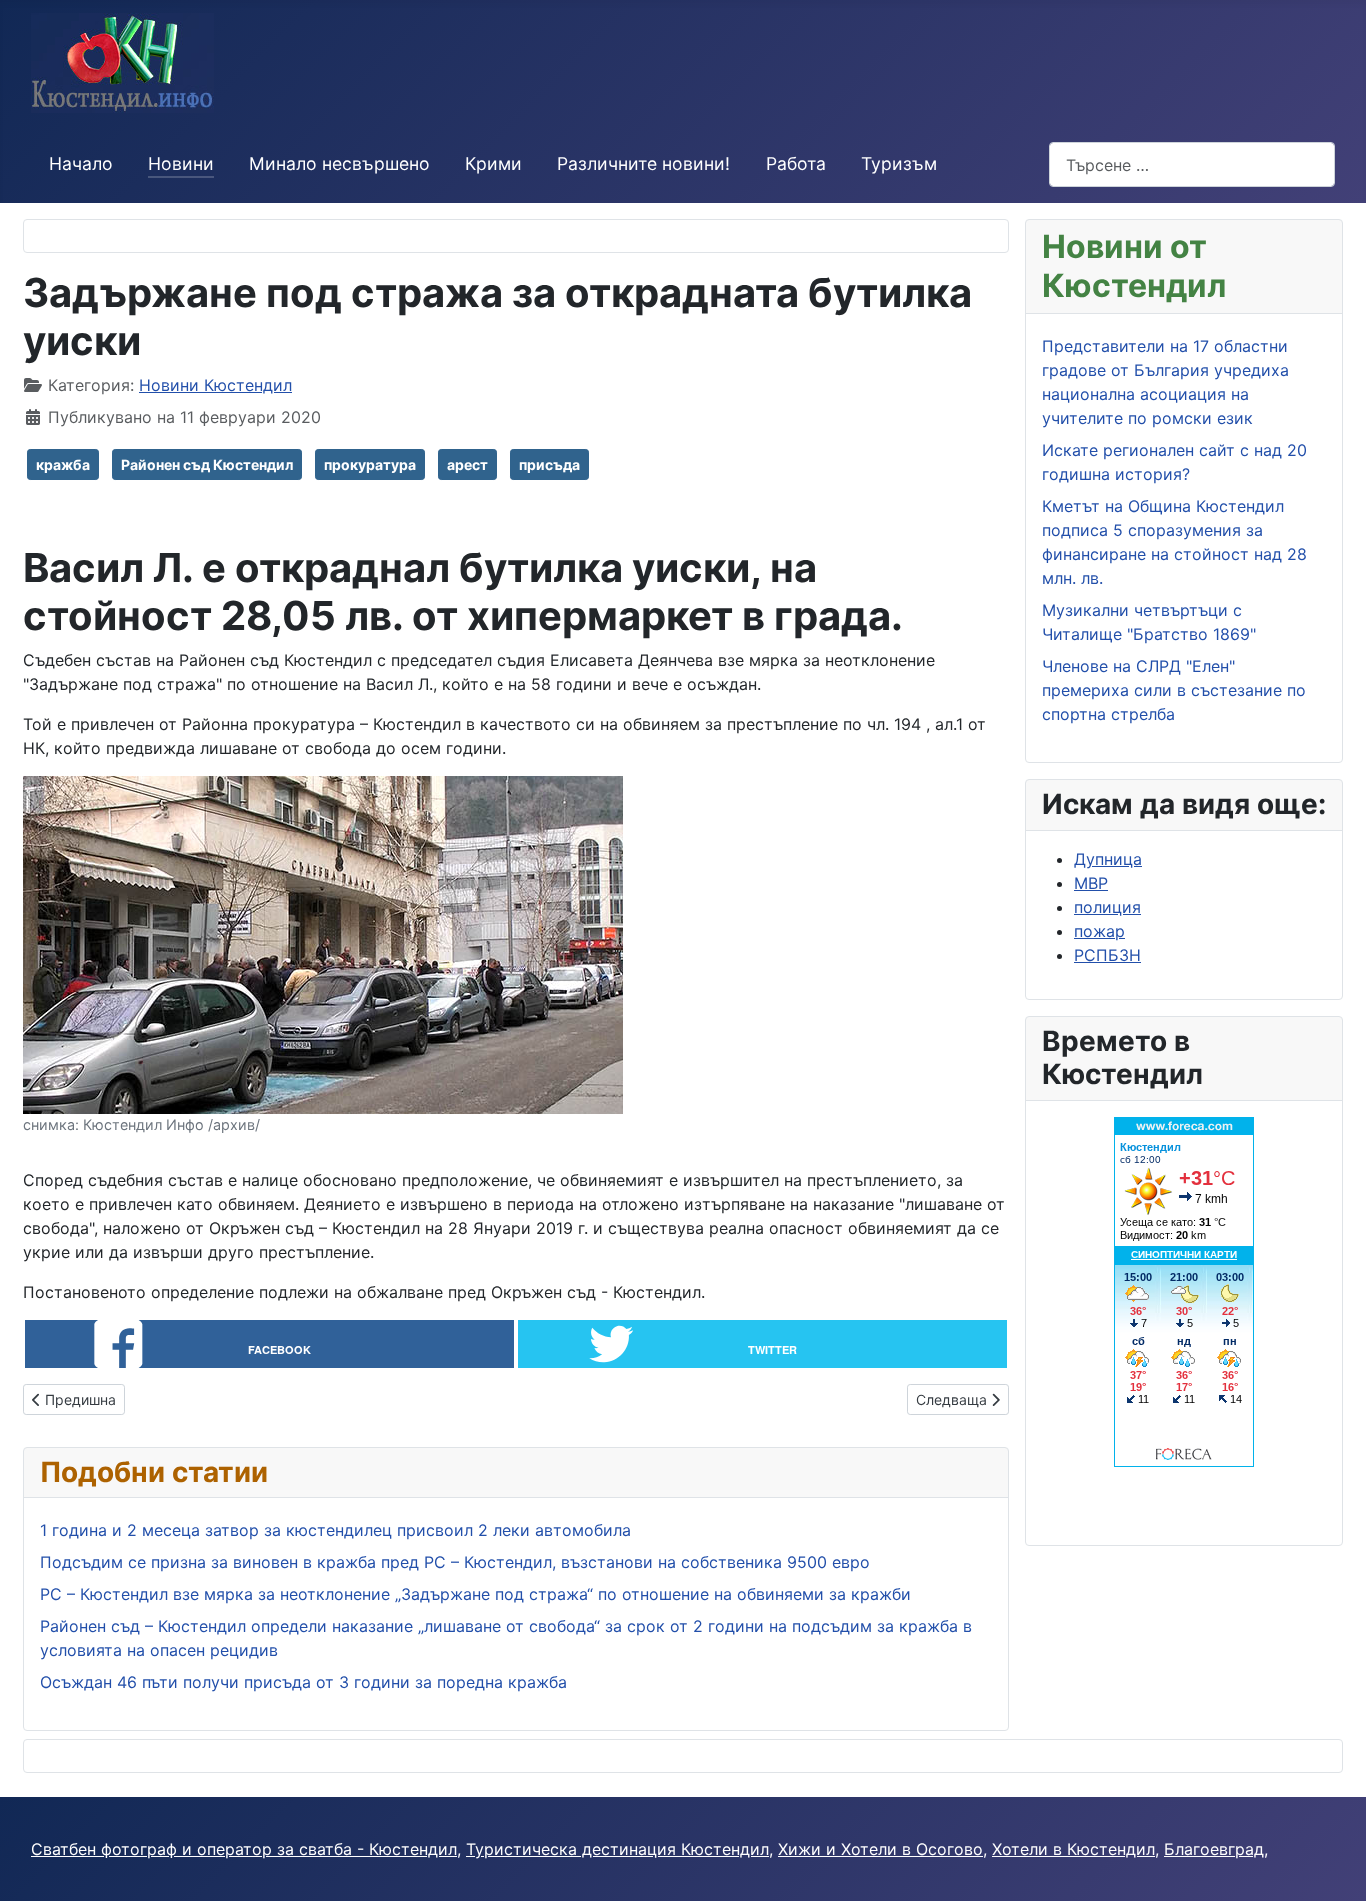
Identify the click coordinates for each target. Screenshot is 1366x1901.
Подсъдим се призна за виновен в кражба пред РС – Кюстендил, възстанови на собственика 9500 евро (455, 1562)
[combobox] (1192, 164)
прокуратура (370, 464)
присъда (549, 464)
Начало (81, 163)
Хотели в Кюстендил (1073, 1849)
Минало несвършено (339, 163)
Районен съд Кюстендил (207, 464)
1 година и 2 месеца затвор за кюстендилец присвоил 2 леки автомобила (335, 1530)
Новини (181, 163)
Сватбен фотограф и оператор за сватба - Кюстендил (244, 1849)
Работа (796, 163)
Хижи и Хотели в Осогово (880, 1849)
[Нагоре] (1331, 1864)
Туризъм (899, 163)
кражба (63, 464)
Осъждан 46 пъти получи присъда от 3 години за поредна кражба (303, 1682)
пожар (1099, 931)
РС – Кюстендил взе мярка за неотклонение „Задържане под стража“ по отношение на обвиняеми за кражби (475, 1594)
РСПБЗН (1107, 955)
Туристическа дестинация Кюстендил (617, 1849)
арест (467, 464)
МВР (1091, 883)
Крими (493, 163)
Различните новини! (643, 163)
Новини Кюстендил (215, 385)
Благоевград (1214, 1849)
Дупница (1108, 859)
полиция (1107, 907)
